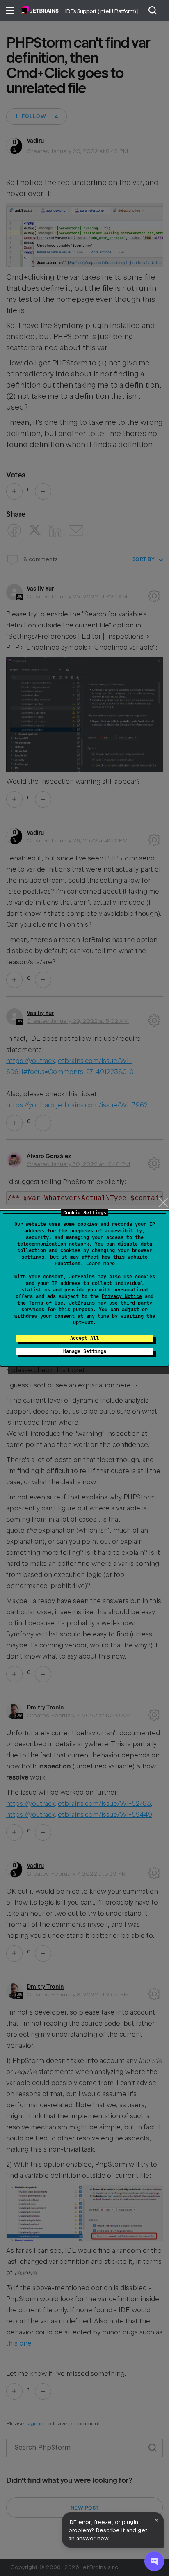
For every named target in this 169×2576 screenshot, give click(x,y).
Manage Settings (85, 1351)
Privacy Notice (122, 1296)
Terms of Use (46, 1303)
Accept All (84, 1338)
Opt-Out (83, 1323)
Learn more (100, 1264)
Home (40, 10)
